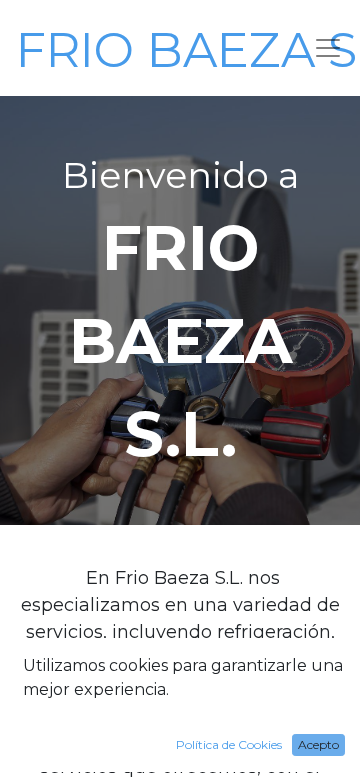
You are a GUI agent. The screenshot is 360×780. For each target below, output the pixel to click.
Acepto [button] (318, 744)
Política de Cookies (229, 744)
